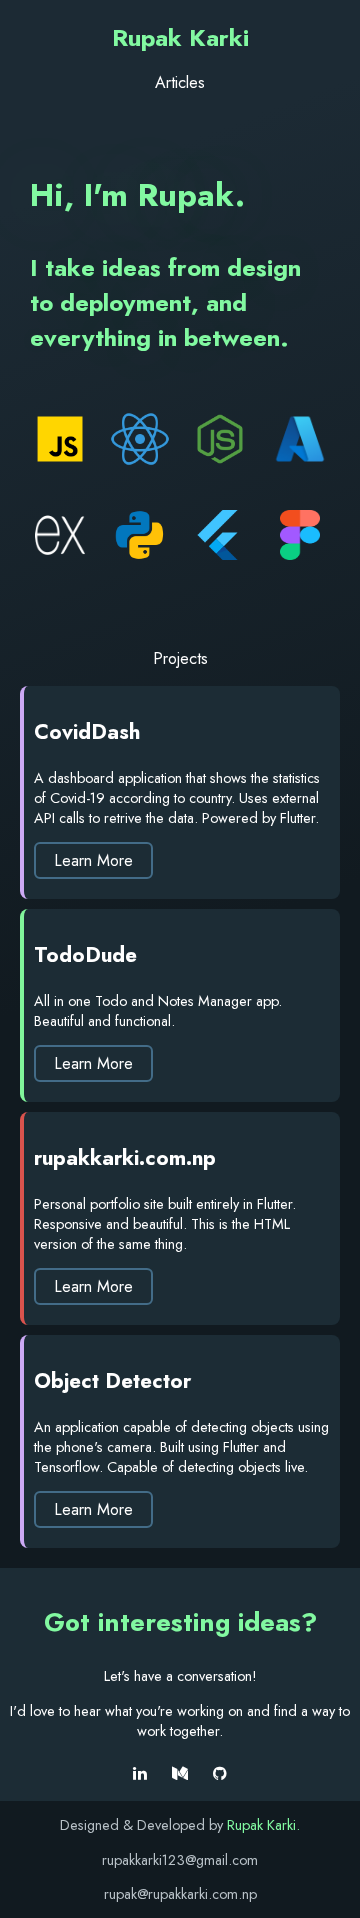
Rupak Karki (180, 37)
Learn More (93, 860)
